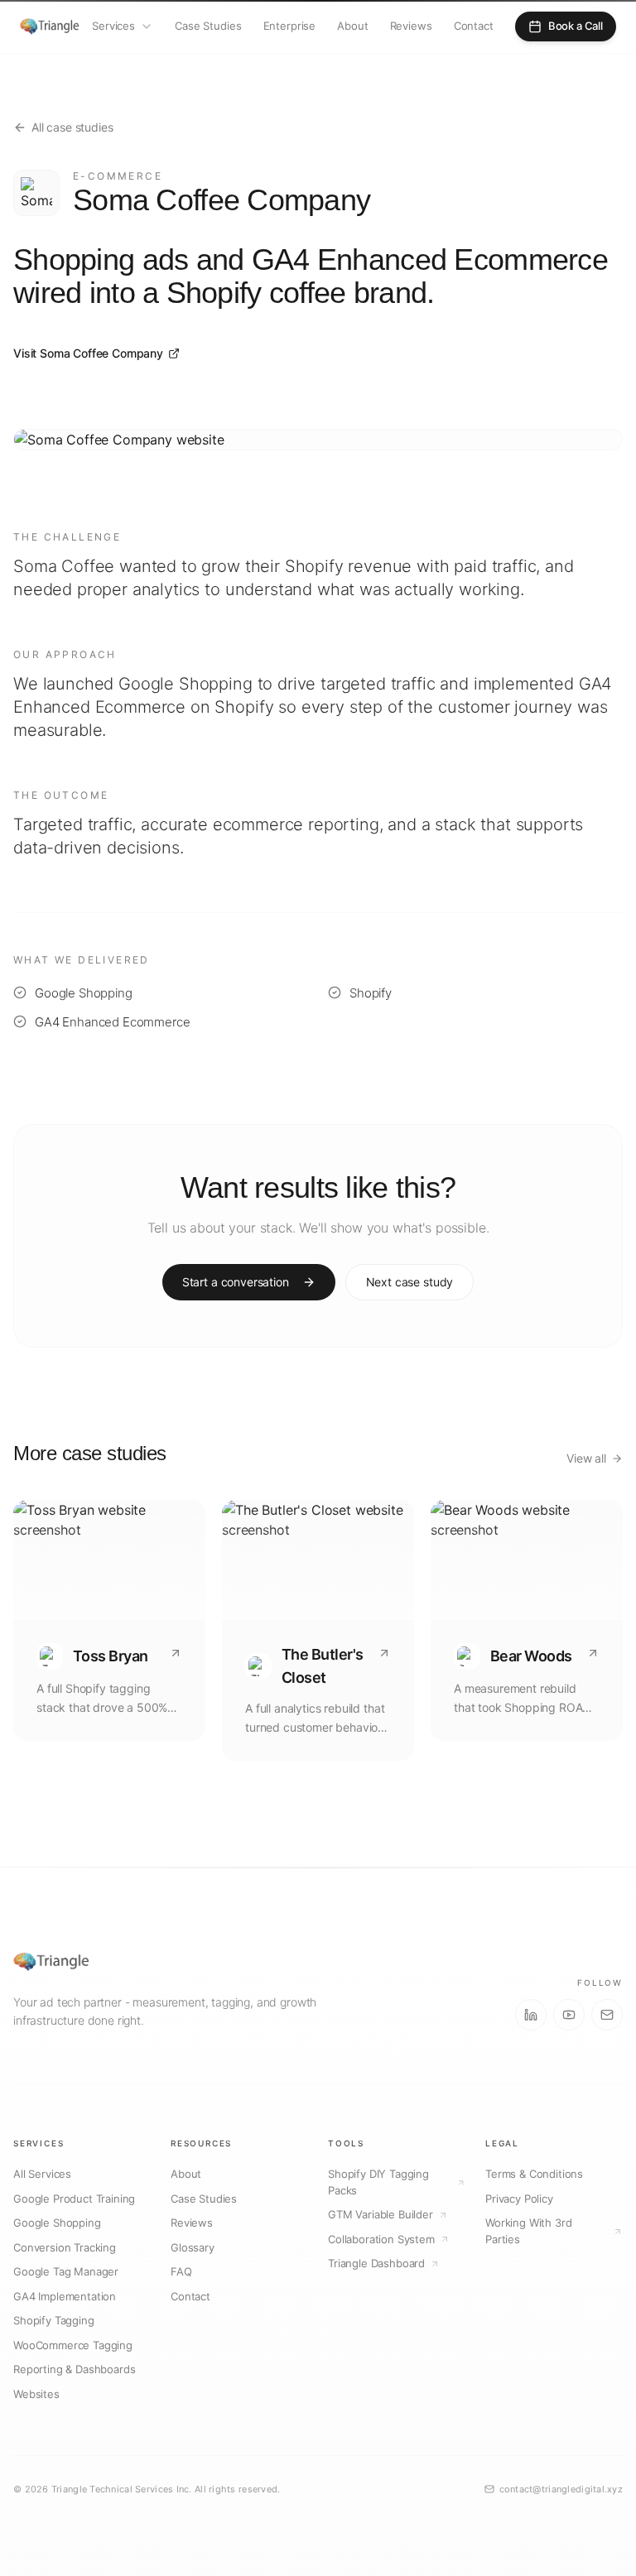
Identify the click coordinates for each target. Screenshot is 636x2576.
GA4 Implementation (65, 2296)
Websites (36, 2394)
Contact (474, 26)
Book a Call (576, 26)
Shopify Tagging (54, 2320)
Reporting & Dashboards (74, 2369)
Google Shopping (57, 2223)
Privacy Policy (519, 2199)
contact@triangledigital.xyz (561, 2489)
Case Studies (208, 26)
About (352, 26)
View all (586, 1458)
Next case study (410, 1282)
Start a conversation (236, 1282)
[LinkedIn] (531, 2015)
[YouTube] (569, 2015)
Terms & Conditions (534, 2174)
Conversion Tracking (65, 2247)
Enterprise (290, 26)
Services (113, 26)
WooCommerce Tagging (73, 2345)
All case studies (72, 127)
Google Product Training (74, 2199)
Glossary (193, 2247)
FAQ (181, 2271)
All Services (42, 2174)
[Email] (607, 2015)
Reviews (411, 26)
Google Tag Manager (66, 2271)
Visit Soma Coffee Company (88, 353)
